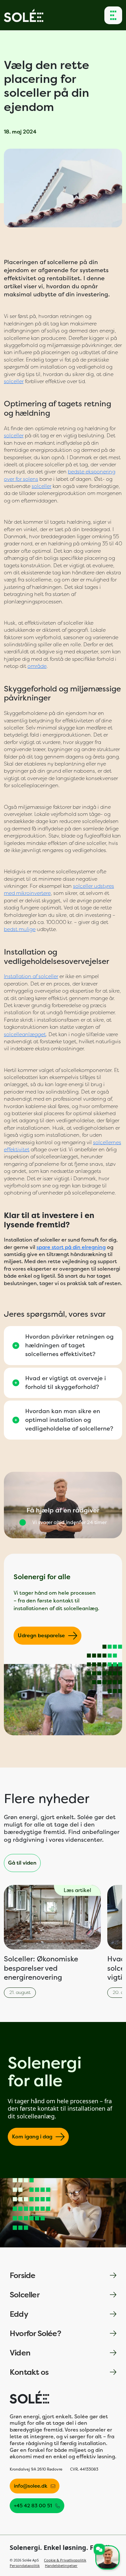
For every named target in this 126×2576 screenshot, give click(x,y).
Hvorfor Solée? (35, 2333)
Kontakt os (29, 2372)
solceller (14, 381)
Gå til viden (22, 1863)
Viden (20, 2353)
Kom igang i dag (32, 2137)
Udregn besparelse (41, 1635)
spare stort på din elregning (71, 1247)
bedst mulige (20, 929)
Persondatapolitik (25, 2566)
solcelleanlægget (25, 1034)
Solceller (25, 2295)
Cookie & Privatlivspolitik (65, 2560)
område (37, 666)
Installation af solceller (31, 976)
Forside (22, 2275)
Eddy (19, 2314)
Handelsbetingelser (61, 2566)
